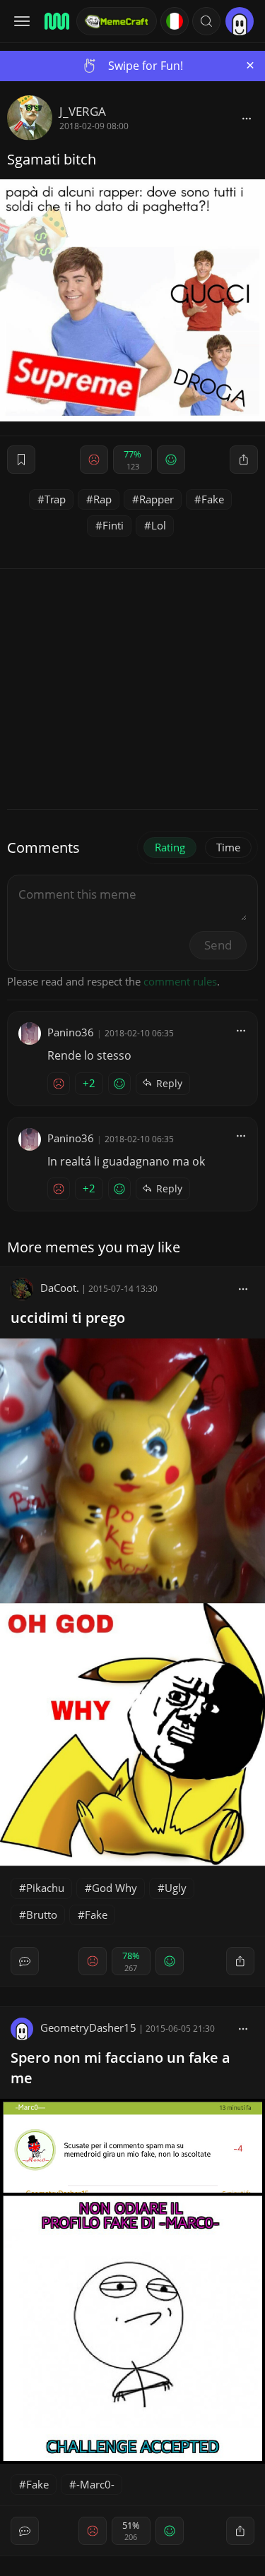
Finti (113, 525)
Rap (102, 499)
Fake (213, 499)
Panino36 (71, 1032)
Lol (159, 525)
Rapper (157, 499)
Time (228, 847)
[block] (247, 118)
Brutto (42, 1915)
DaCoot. (60, 1288)
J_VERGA (83, 111)
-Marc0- (95, 2484)
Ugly (176, 1888)
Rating (170, 847)
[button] (206, 21)
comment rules (180, 981)
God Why (114, 1888)
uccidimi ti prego (68, 1318)
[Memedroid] (56, 21)
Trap (55, 499)
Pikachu (45, 1888)
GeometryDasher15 (88, 2027)
